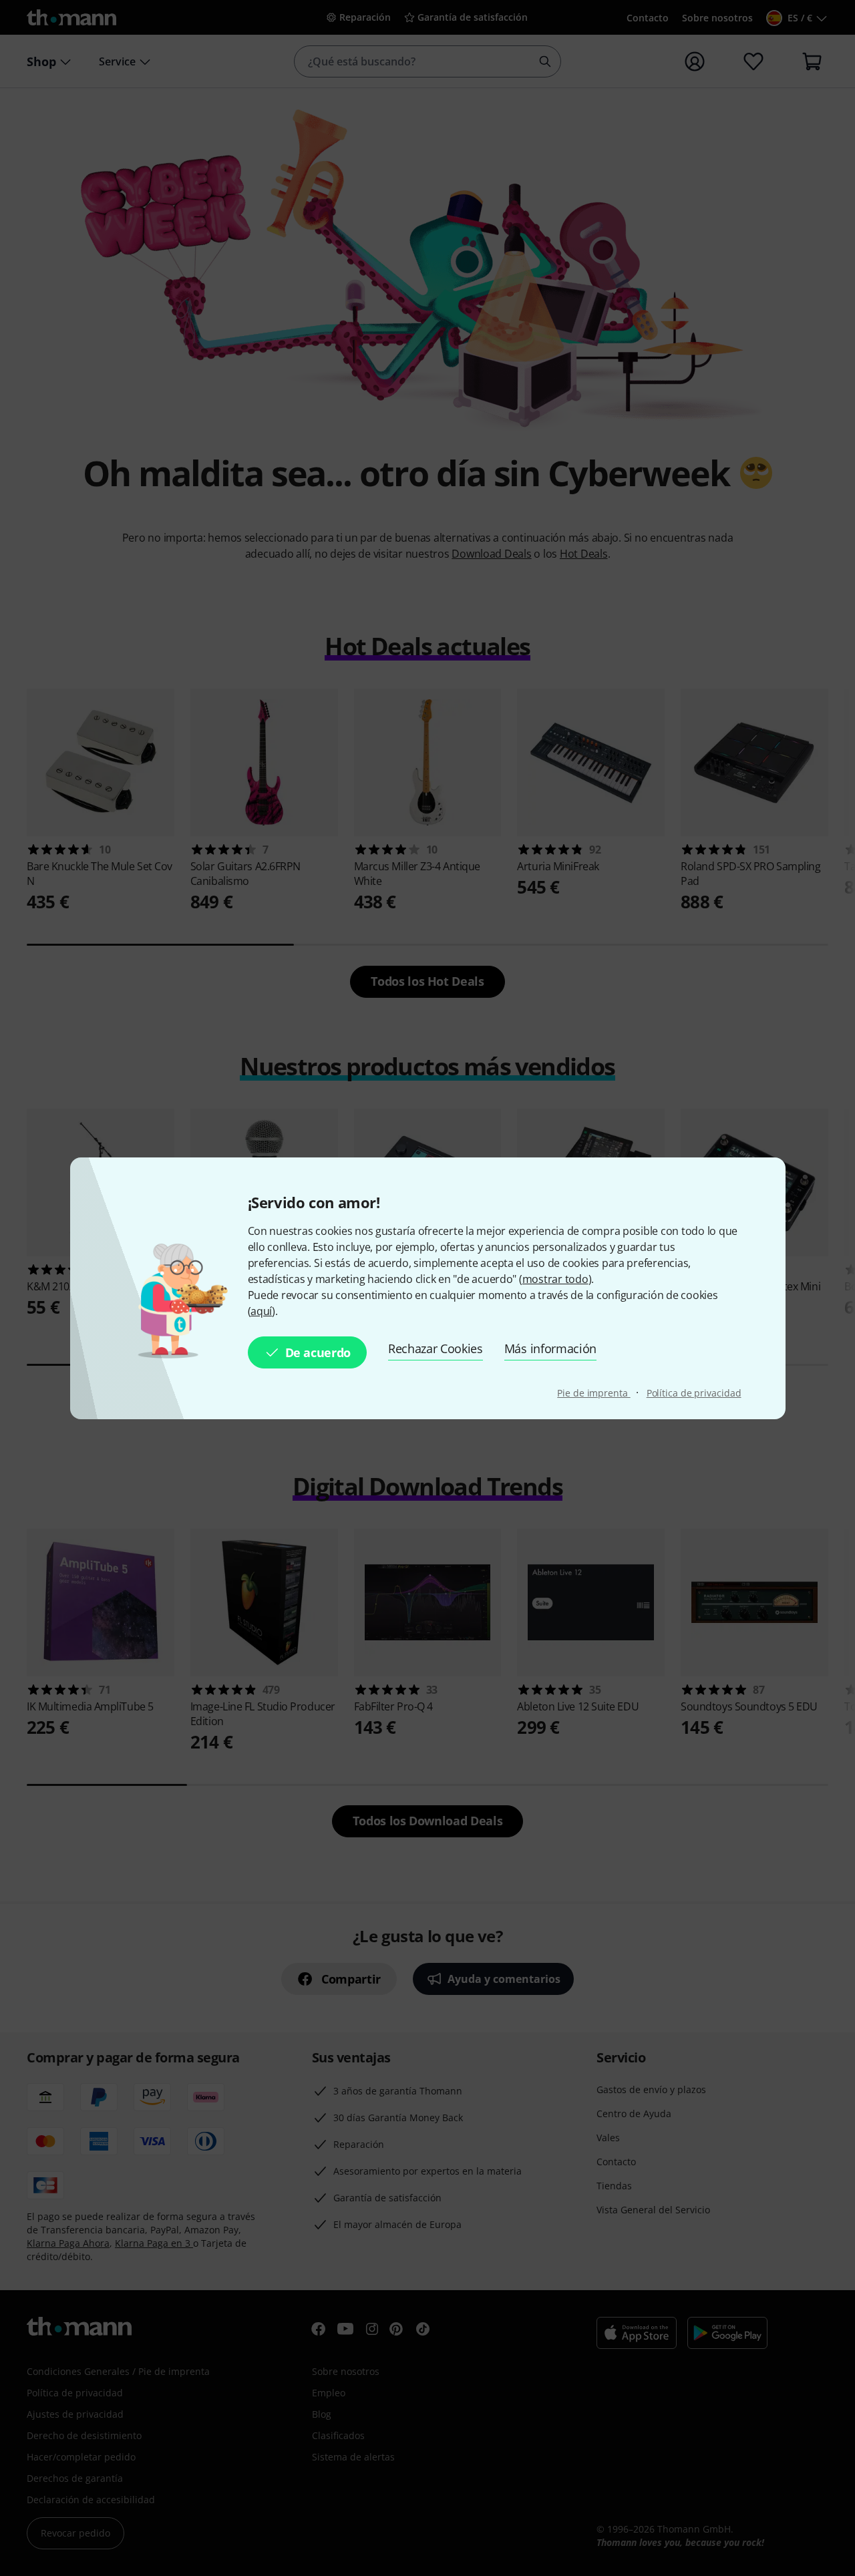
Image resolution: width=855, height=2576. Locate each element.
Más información (550, 1348)
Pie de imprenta (593, 1393)
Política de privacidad (694, 1393)
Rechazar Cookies (436, 1348)
